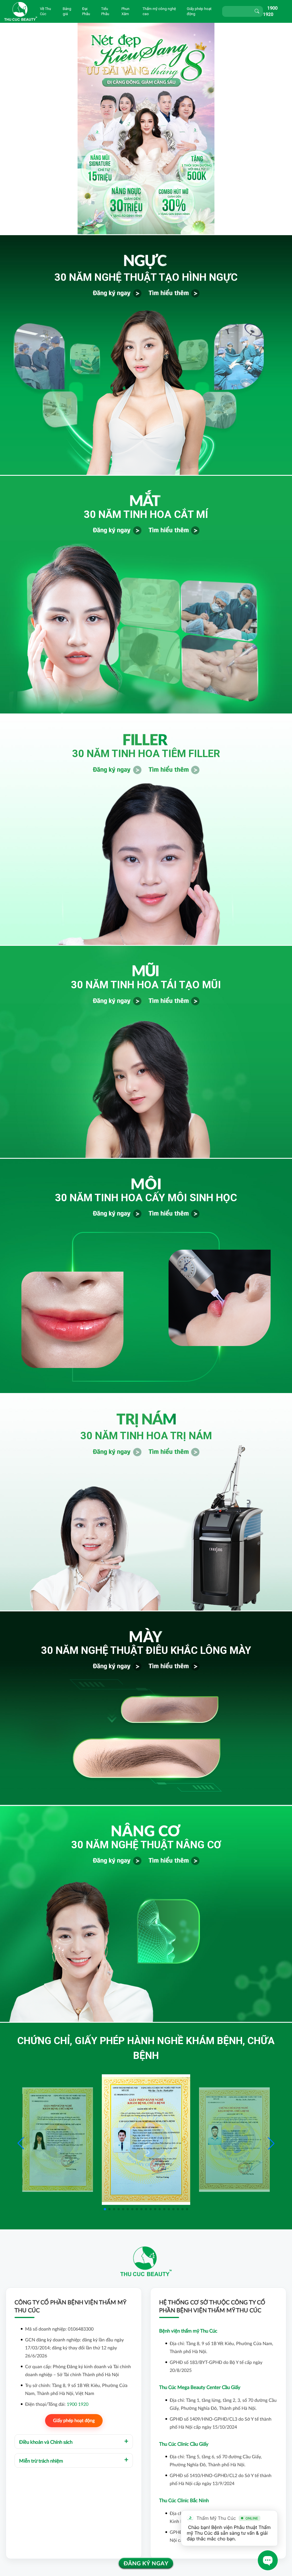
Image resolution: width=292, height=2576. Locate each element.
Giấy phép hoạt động (199, 11)
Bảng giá (67, 11)
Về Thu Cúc (45, 11)
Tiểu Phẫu (105, 11)
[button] (271, 2143)
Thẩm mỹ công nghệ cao (159, 11)
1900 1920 (78, 2404)
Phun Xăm (125, 11)
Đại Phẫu (86, 11)
